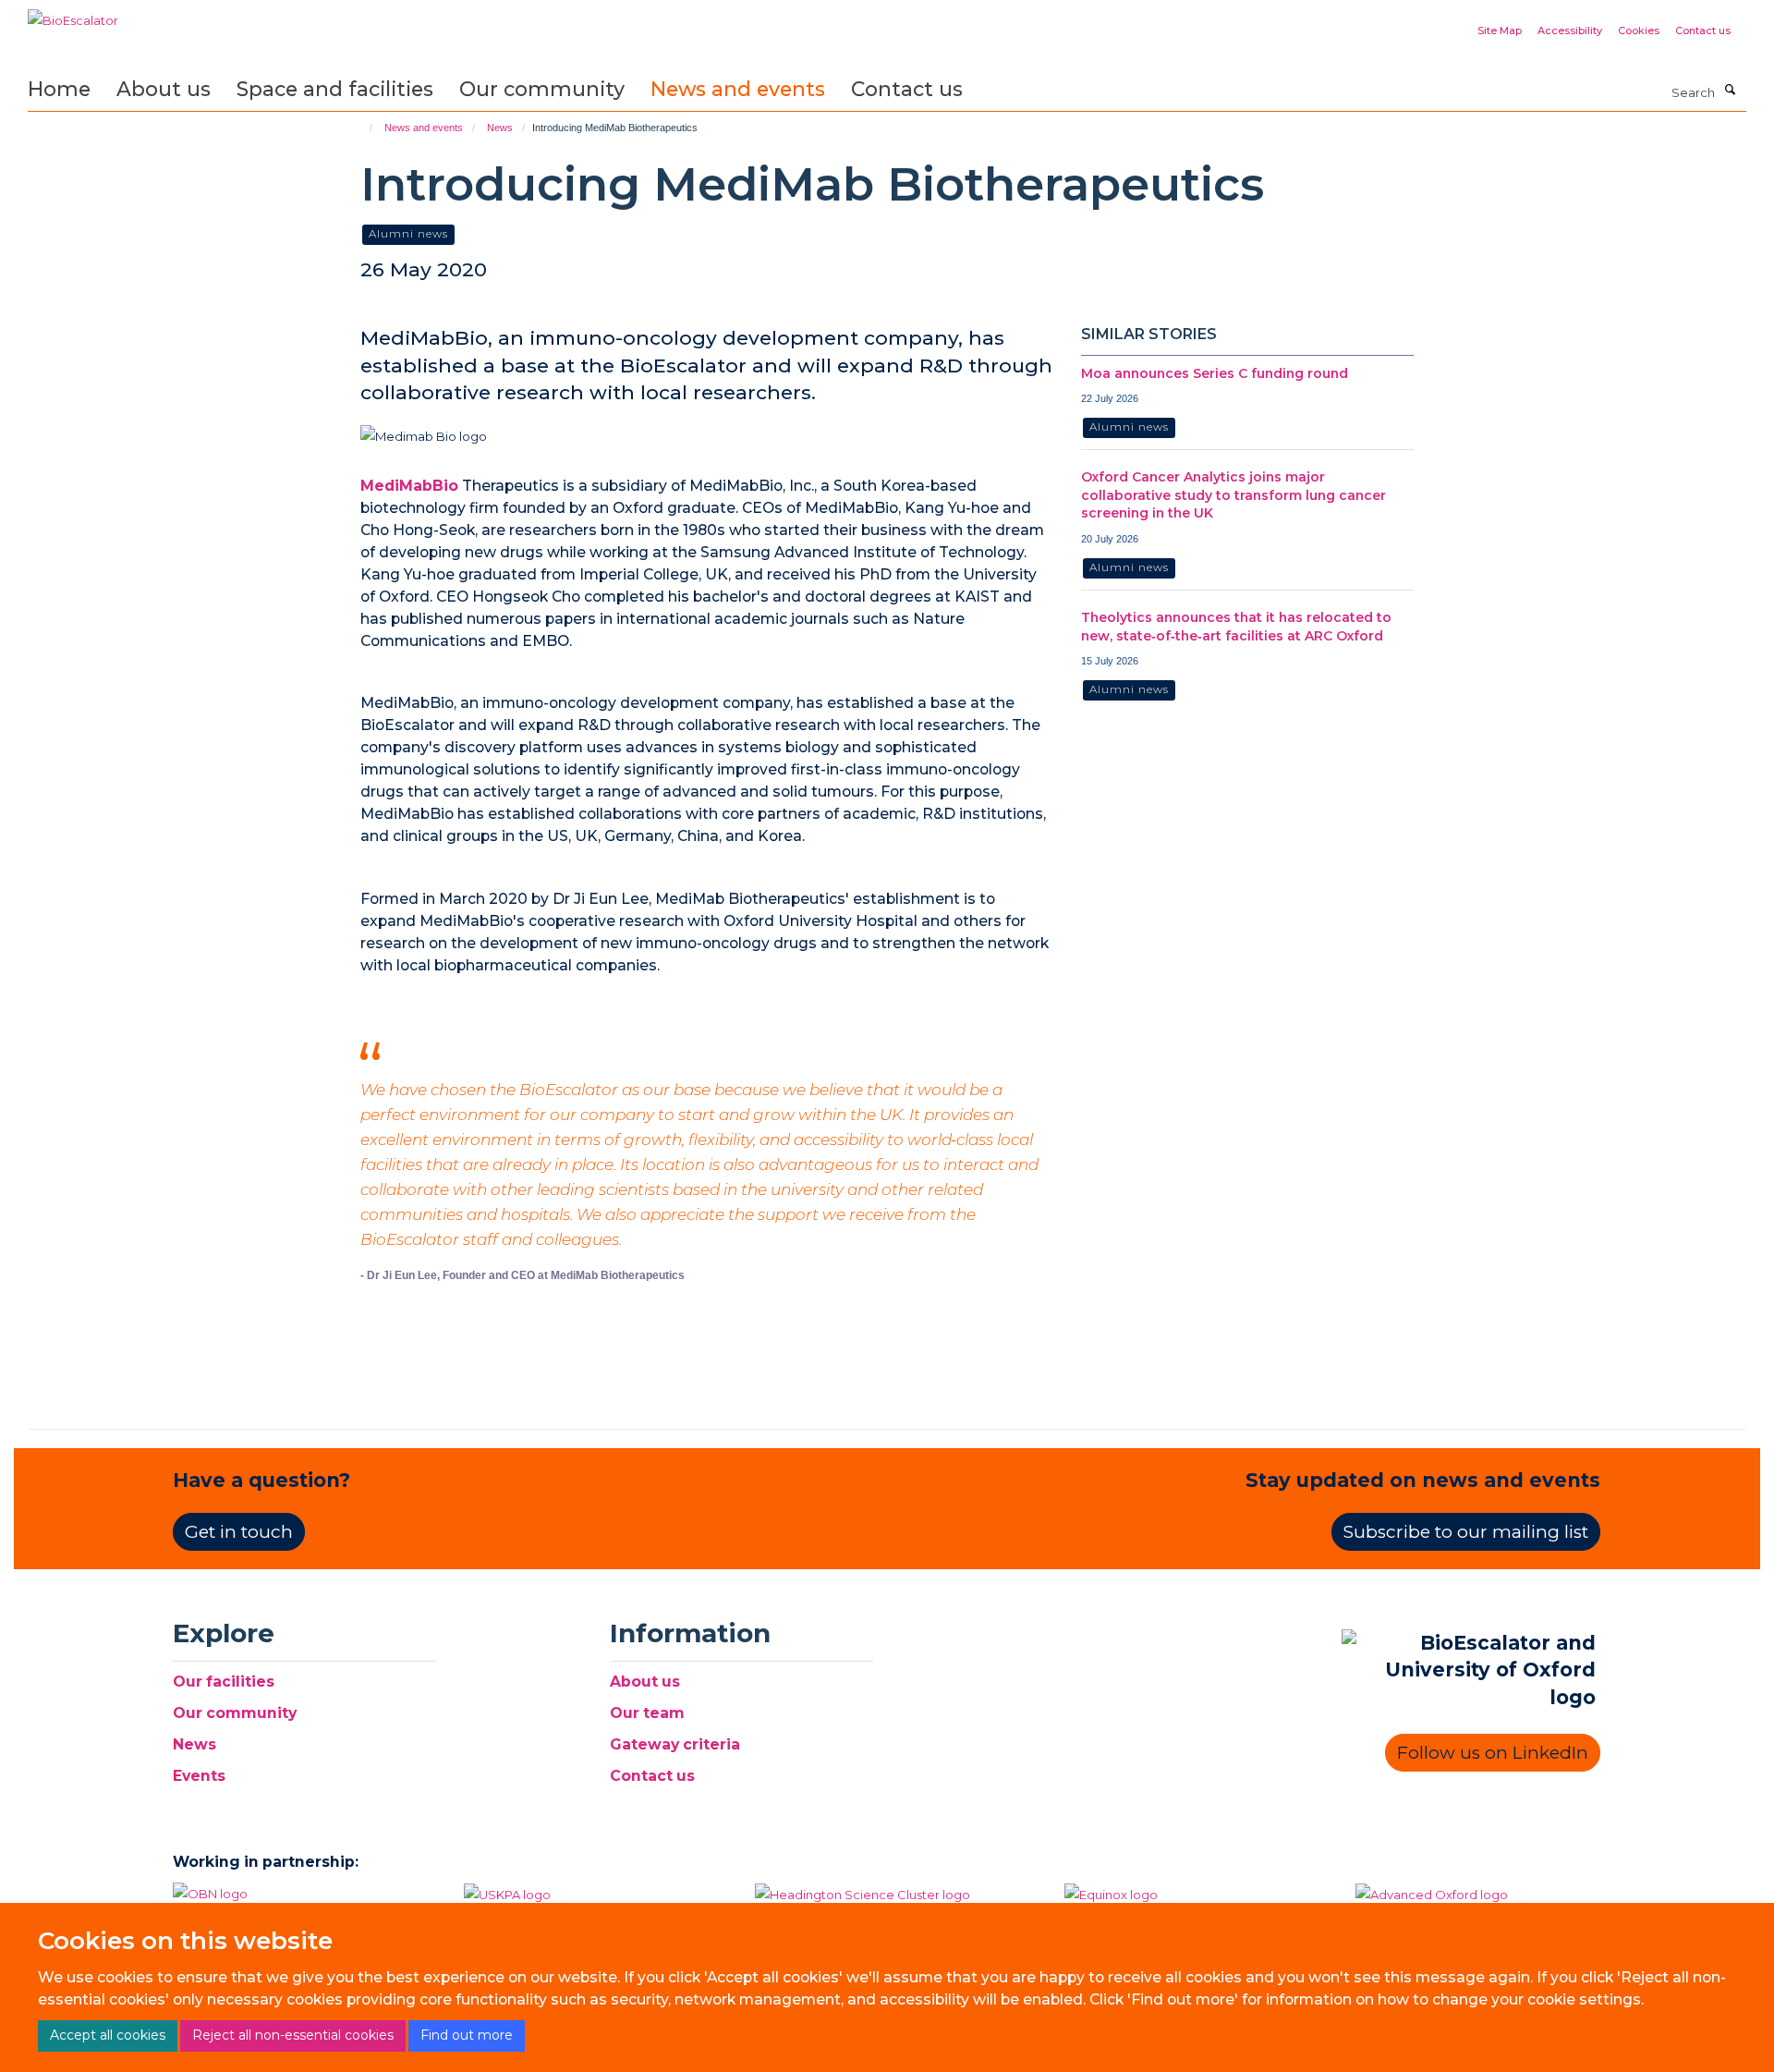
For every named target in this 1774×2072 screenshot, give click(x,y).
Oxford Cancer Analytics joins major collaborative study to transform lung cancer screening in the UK (1233, 495)
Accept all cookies (108, 2035)
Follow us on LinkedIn (1493, 1753)
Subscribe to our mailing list (1466, 1532)
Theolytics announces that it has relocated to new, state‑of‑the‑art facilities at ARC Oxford (1236, 627)
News (500, 128)
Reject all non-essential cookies (293, 2035)
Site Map (1500, 30)
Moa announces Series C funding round (1215, 373)
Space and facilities (335, 89)
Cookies (1639, 30)
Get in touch (239, 1532)
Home (59, 89)
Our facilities (224, 1682)
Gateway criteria (675, 1744)
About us (164, 89)
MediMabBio (409, 486)
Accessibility (1570, 30)
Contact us (1703, 30)
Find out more (467, 2035)
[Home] (363, 128)
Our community (542, 89)
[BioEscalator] (73, 14)
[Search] (1730, 91)
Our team (647, 1713)
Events (199, 1776)
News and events (738, 89)
